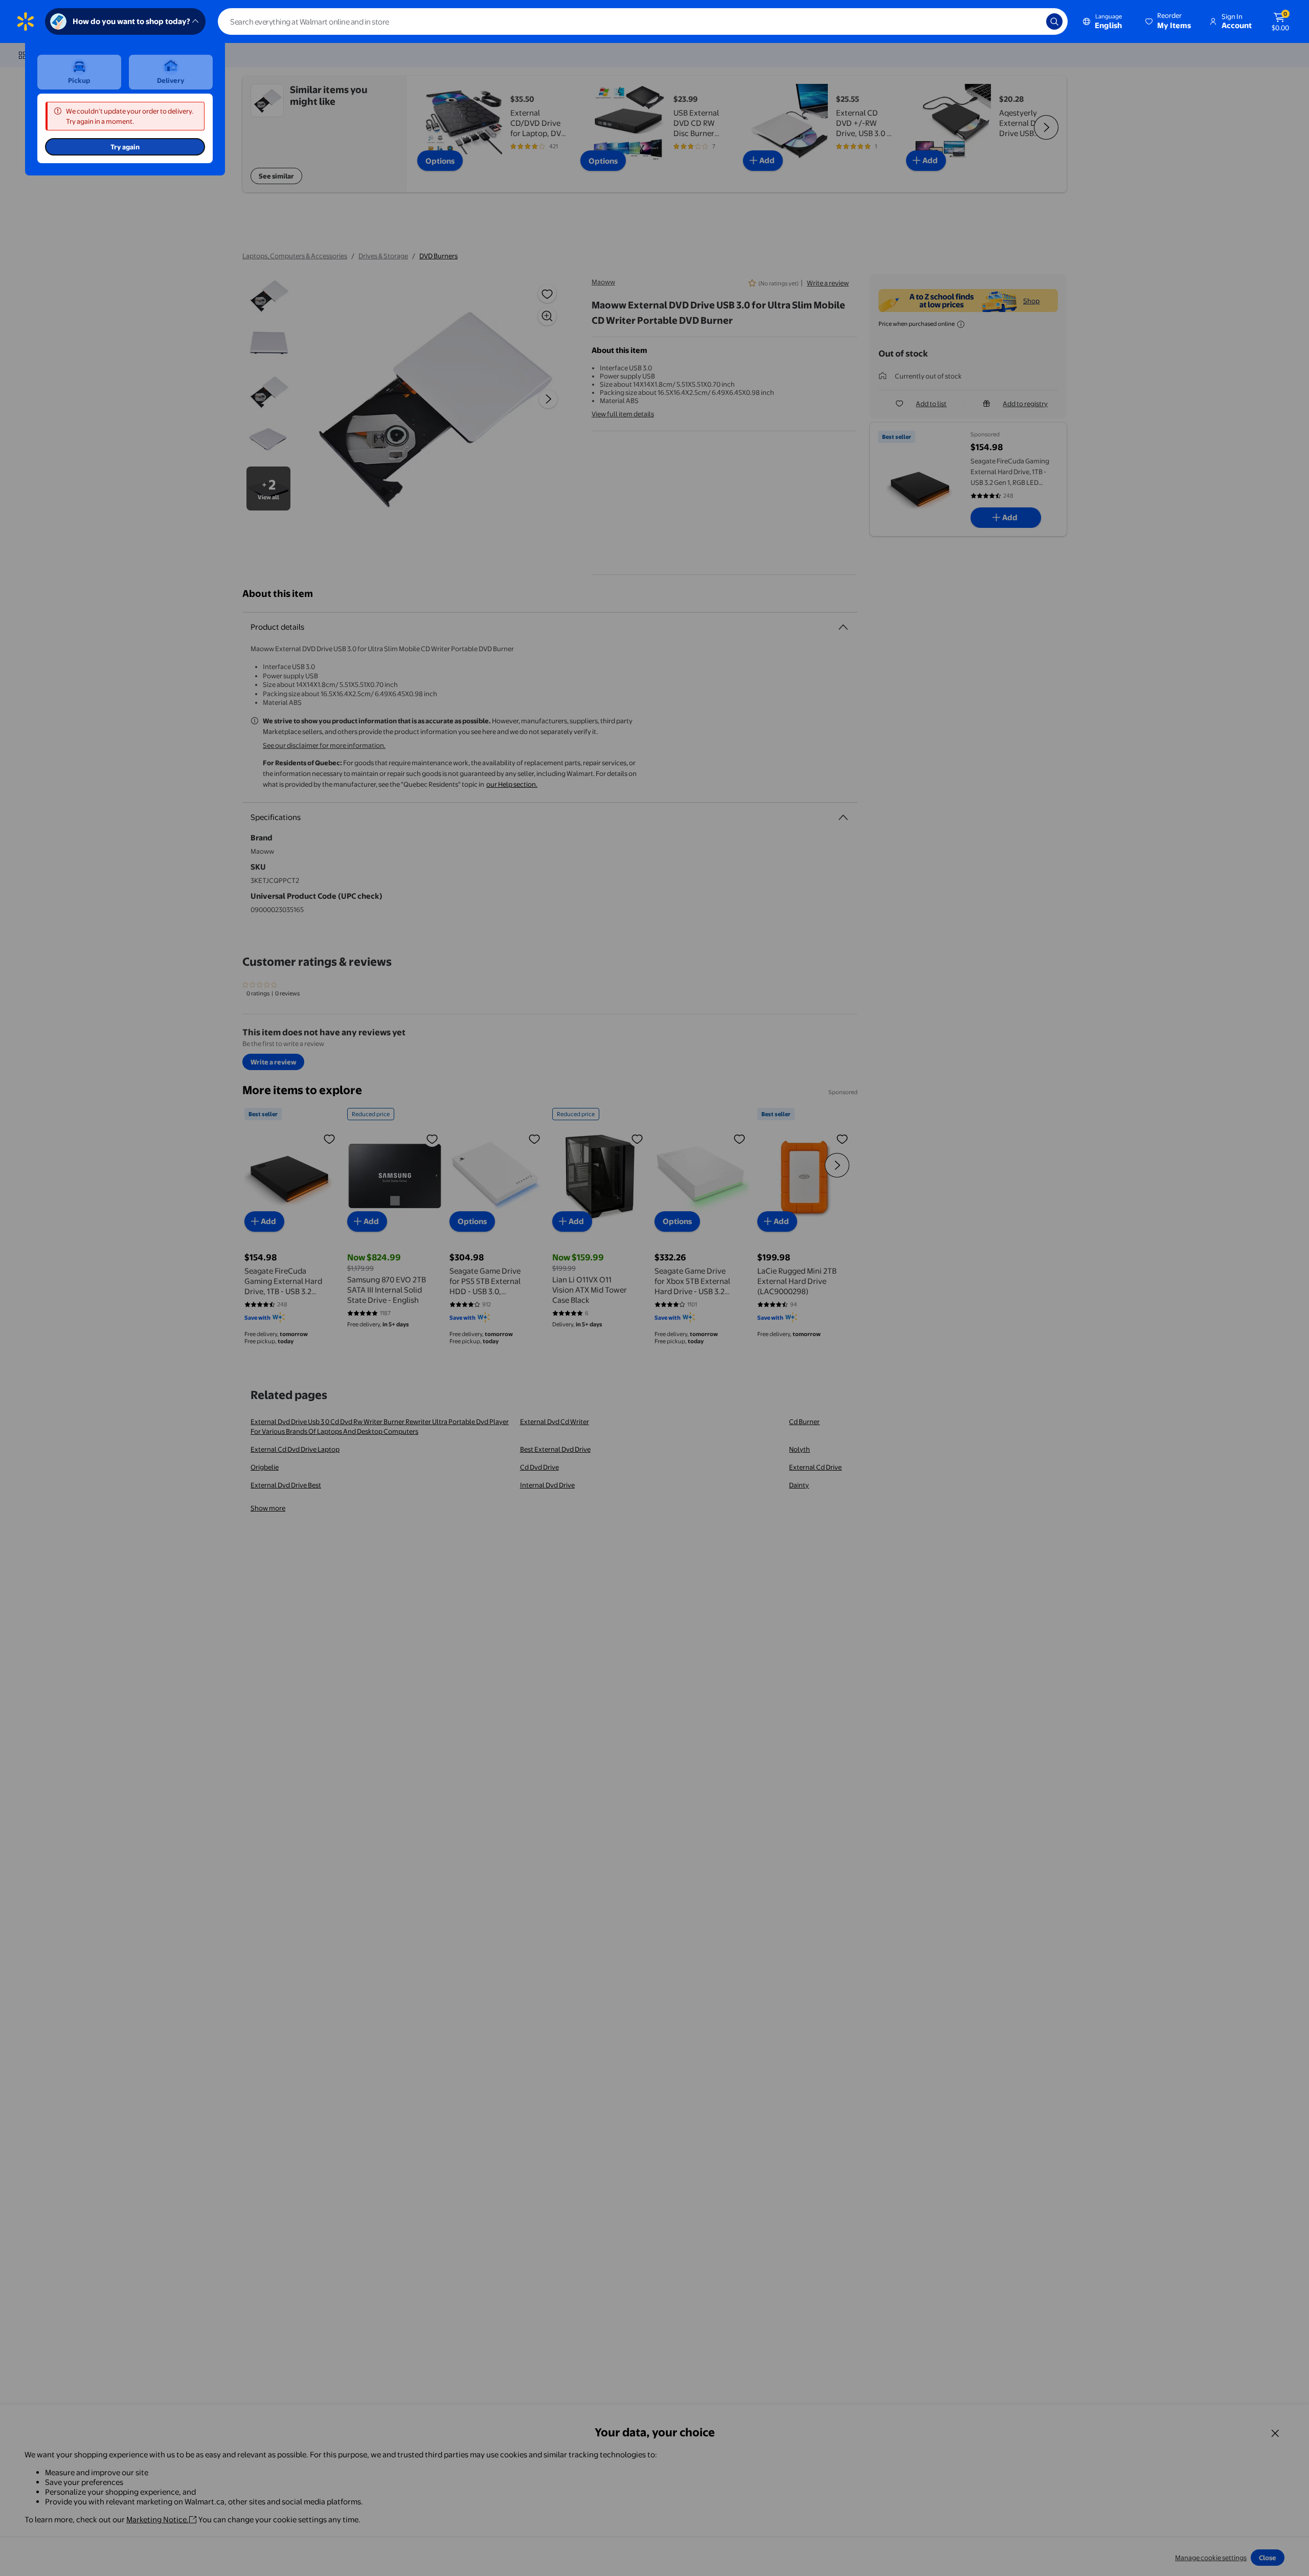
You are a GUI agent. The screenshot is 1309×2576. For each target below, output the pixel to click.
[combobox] (643, 21)
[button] (1169, 21)
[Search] (1054, 21)
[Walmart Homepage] (26, 21)
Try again (125, 147)
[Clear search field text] (1031, 21)
